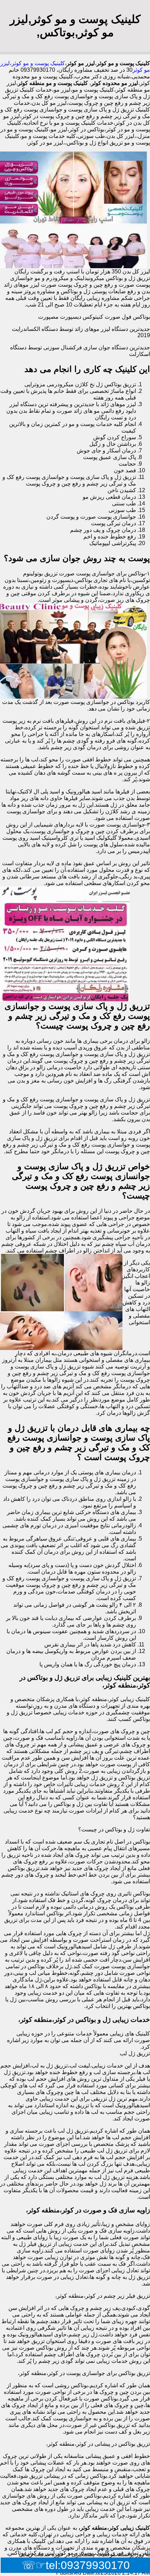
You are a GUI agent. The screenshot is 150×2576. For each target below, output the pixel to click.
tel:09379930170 (88, 2565)
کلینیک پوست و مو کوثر (38, 63)
